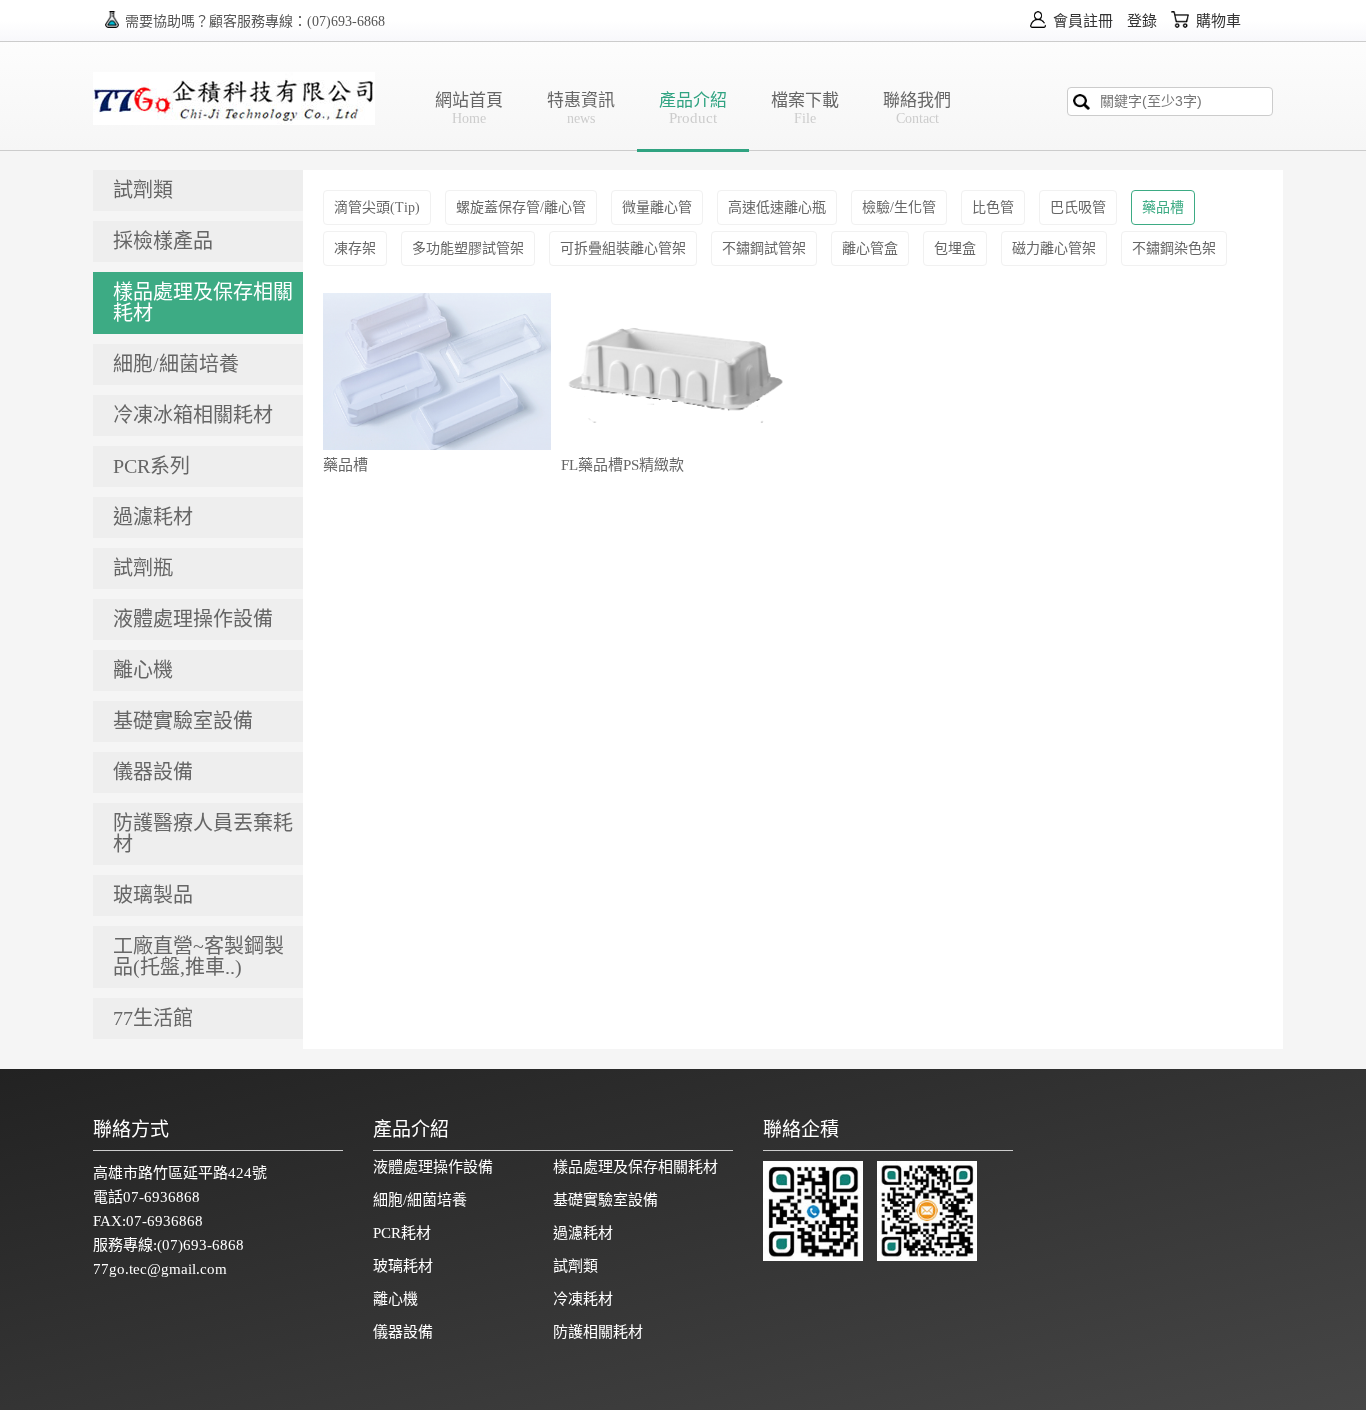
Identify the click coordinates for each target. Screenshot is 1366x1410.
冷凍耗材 (583, 1299)
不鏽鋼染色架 (1174, 248)
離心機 (395, 1299)
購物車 (1216, 21)
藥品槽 (1163, 207)
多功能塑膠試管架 (468, 248)
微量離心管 (657, 207)
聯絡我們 (917, 108)
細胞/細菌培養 (420, 1200)
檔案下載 (805, 108)
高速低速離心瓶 (777, 207)
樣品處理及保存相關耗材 (635, 1167)
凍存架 (355, 248)
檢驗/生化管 (899, 207)
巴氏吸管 (1078, 207)
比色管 (993, 207)
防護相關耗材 (598, 1332)
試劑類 (575, 1266)
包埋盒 (955, 248)
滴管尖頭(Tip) (377, 207)
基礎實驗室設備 (605, 1200)
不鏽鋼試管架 (764, 248)
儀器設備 (403, 1332)
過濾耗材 (583, 1233)
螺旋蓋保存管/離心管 (521, 207)
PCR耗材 (402, 1233)
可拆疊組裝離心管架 (623, 248)
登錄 (1142, 21)
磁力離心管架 (1054, 248)
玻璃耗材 (403, 1266)
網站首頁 (469, 108)
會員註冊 (1081, 21)
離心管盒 (870, 248)
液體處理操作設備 (433, 1167)
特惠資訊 (581, 108)
